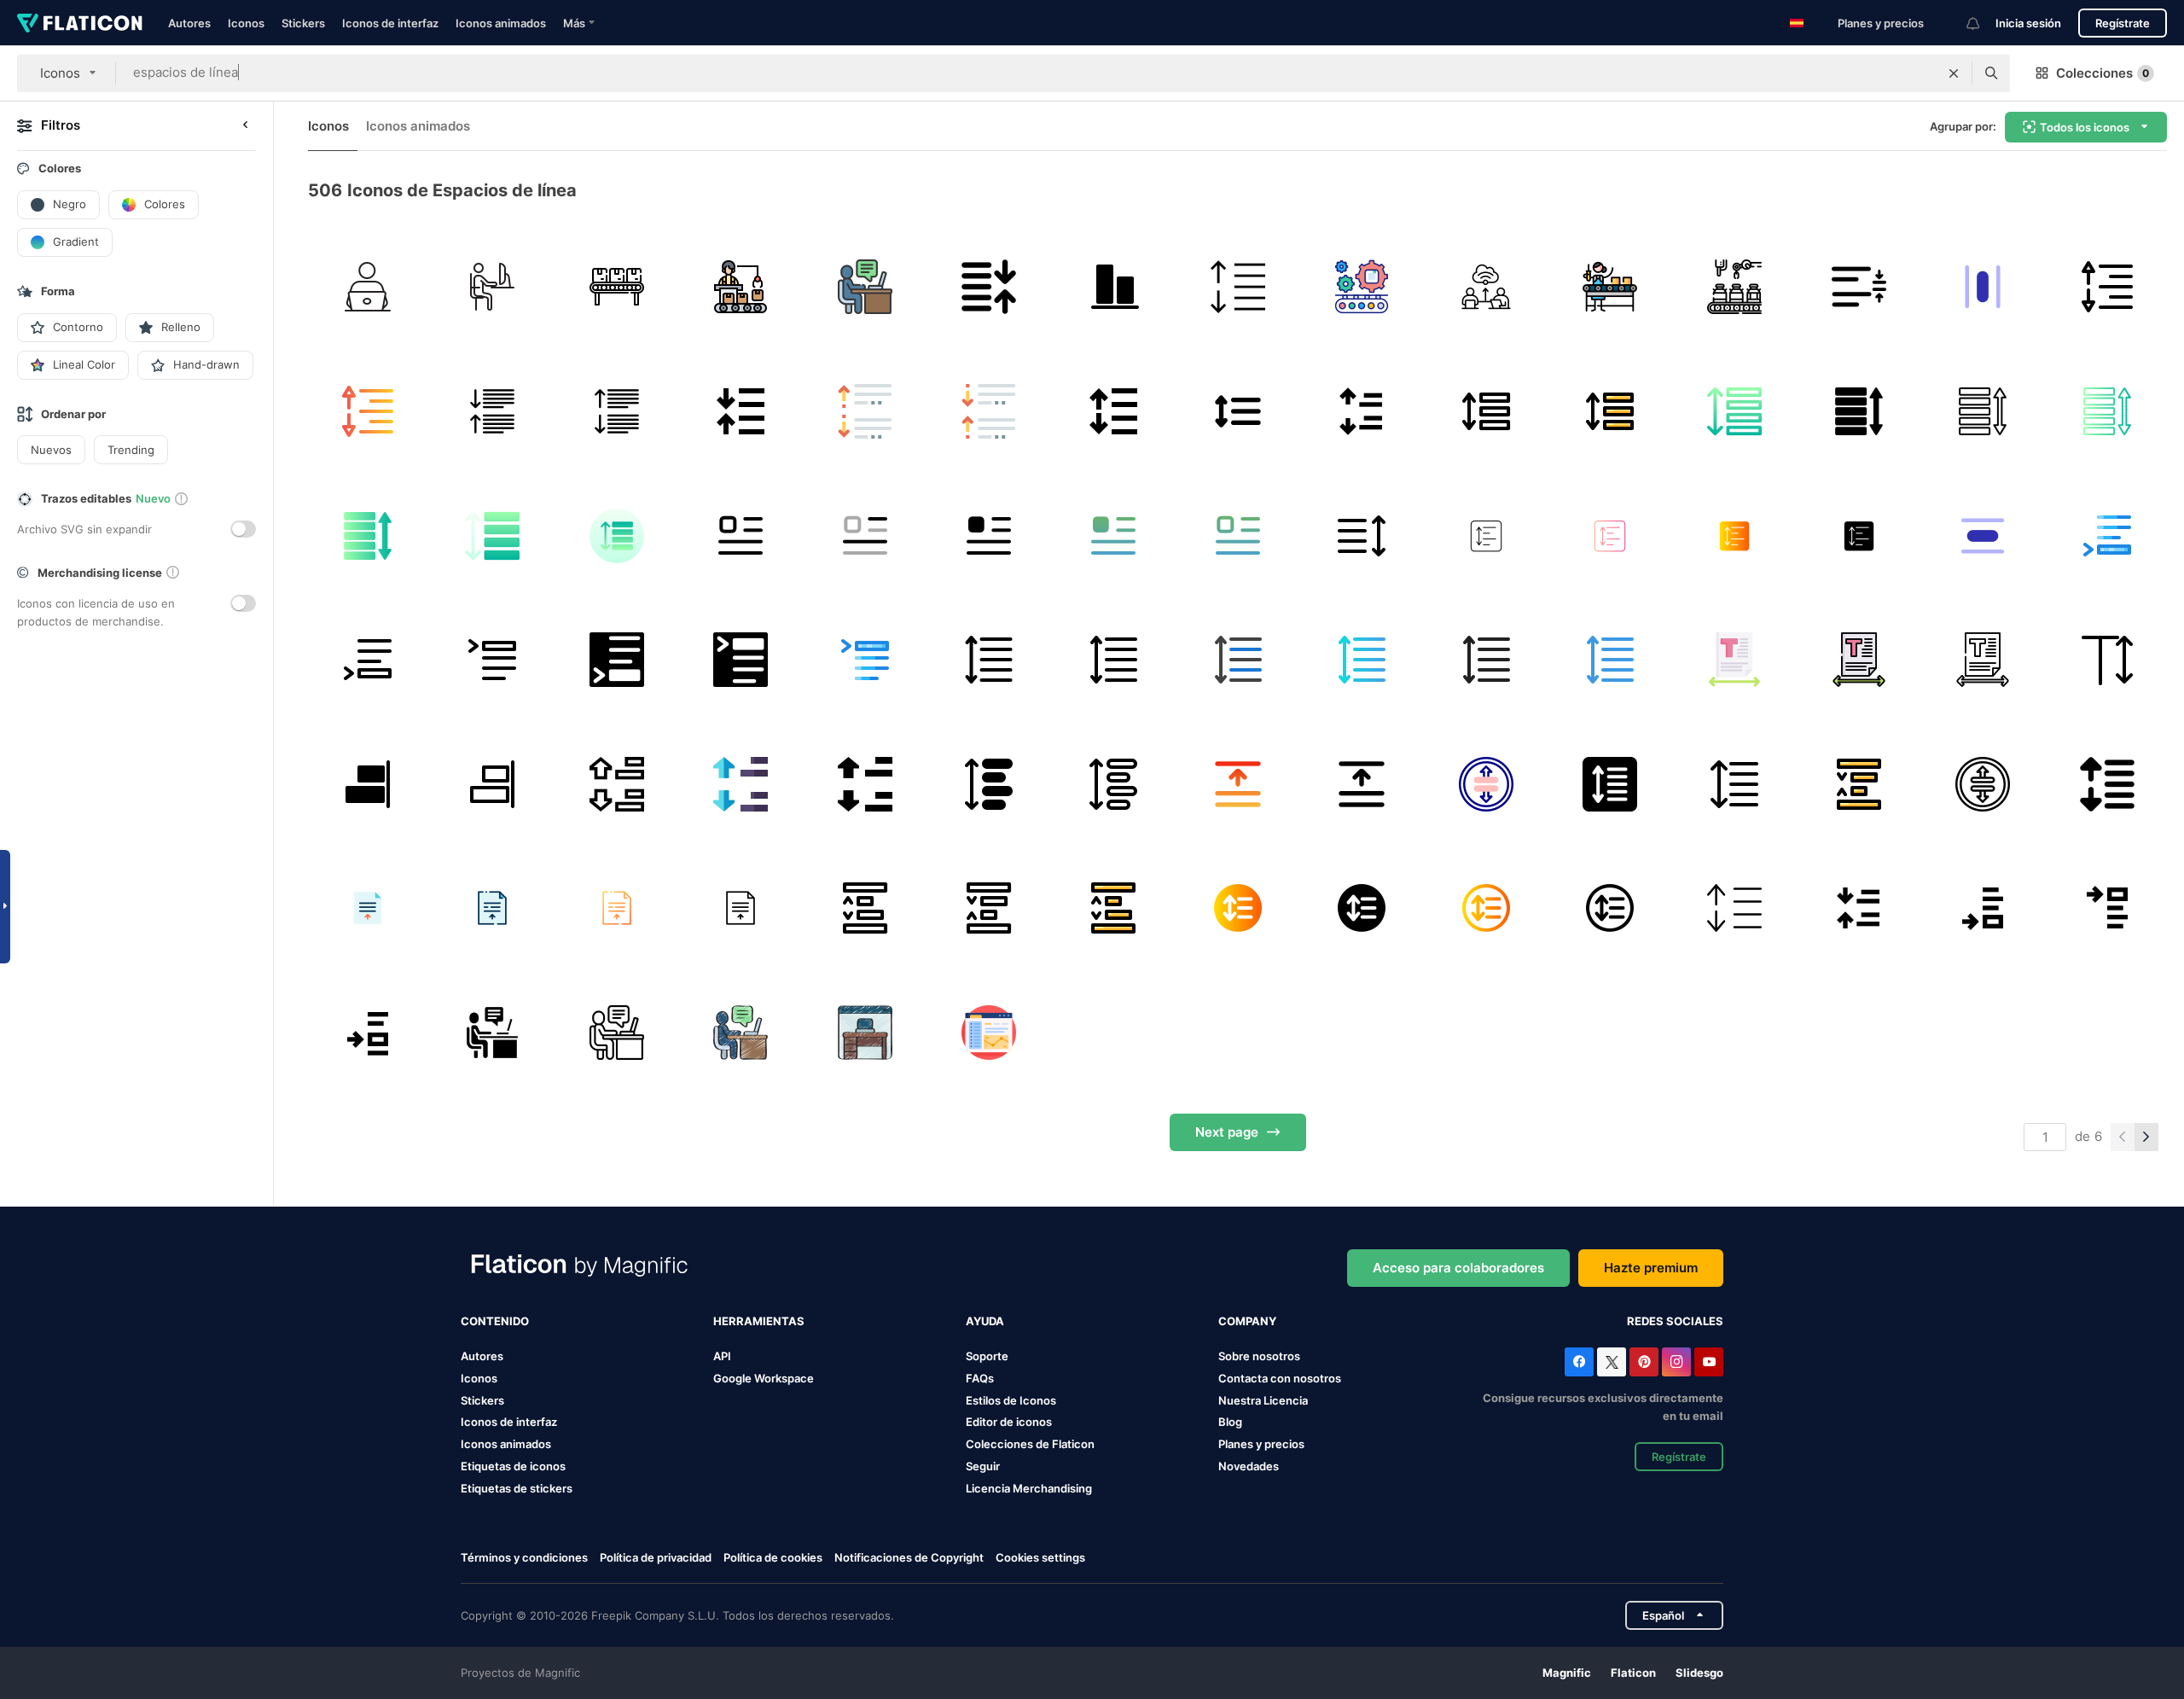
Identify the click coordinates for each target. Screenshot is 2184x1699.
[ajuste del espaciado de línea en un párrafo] (1859, 287)
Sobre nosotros (1259, 1356)
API (722, 1356)
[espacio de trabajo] (493, 287)
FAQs (980, 1378)
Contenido (495, 1321)
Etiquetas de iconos (513, 1466)
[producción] (741, 287)
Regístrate (2123, 23)
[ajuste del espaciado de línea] (1983, 287)
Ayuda (985, 1321)
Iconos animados (501, 23)
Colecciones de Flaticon (1030, 1444)
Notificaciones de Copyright (909, 1557)
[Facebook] (1579, 1362)
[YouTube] (1709, 1362)
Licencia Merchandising (1029, 1488)
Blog (1230, 1422)
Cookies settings (1040, 1558)
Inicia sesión (2028, 23)
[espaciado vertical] (1362, 412)
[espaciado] (1237, 287)
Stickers (303, 23)
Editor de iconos (1009, 1422)
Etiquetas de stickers (517, 1488)
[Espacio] (865, 412)
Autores (189, 23)
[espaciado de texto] (1735, 660)
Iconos (246, 23)
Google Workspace (764, 1378)
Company (1247, 1321)
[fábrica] (1735, 287)
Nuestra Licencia (1263, 1400)
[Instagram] (1676, 1362)
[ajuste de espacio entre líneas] (989, 287)
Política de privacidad (656, 1557)
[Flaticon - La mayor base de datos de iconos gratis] (80, 23)
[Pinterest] (1644, 1362)
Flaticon (1633, 1673)
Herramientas (759, 1321)
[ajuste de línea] (493, 412)
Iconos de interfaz (390, 23)
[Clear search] (1954, 73)
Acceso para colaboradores (1458, 1268)
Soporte (987, 1356)
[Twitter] (1612, 1362)
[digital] (1486, 287)
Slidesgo (1699, 1673)
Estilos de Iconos (1011, 1400)
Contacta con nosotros (1280, 1378)
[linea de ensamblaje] (616, 287)
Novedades (1249, 1466)
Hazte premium (1651, 1268)
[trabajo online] (368, 287)
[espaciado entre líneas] (1114, 287)
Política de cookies (773, 1557)
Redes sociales (1675, 1321)
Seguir (983, 1466)
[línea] (1237, 412)
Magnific (1567, 1673)
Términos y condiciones (524, 1557)
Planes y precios (1881, 23)
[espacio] (2107, 535)
